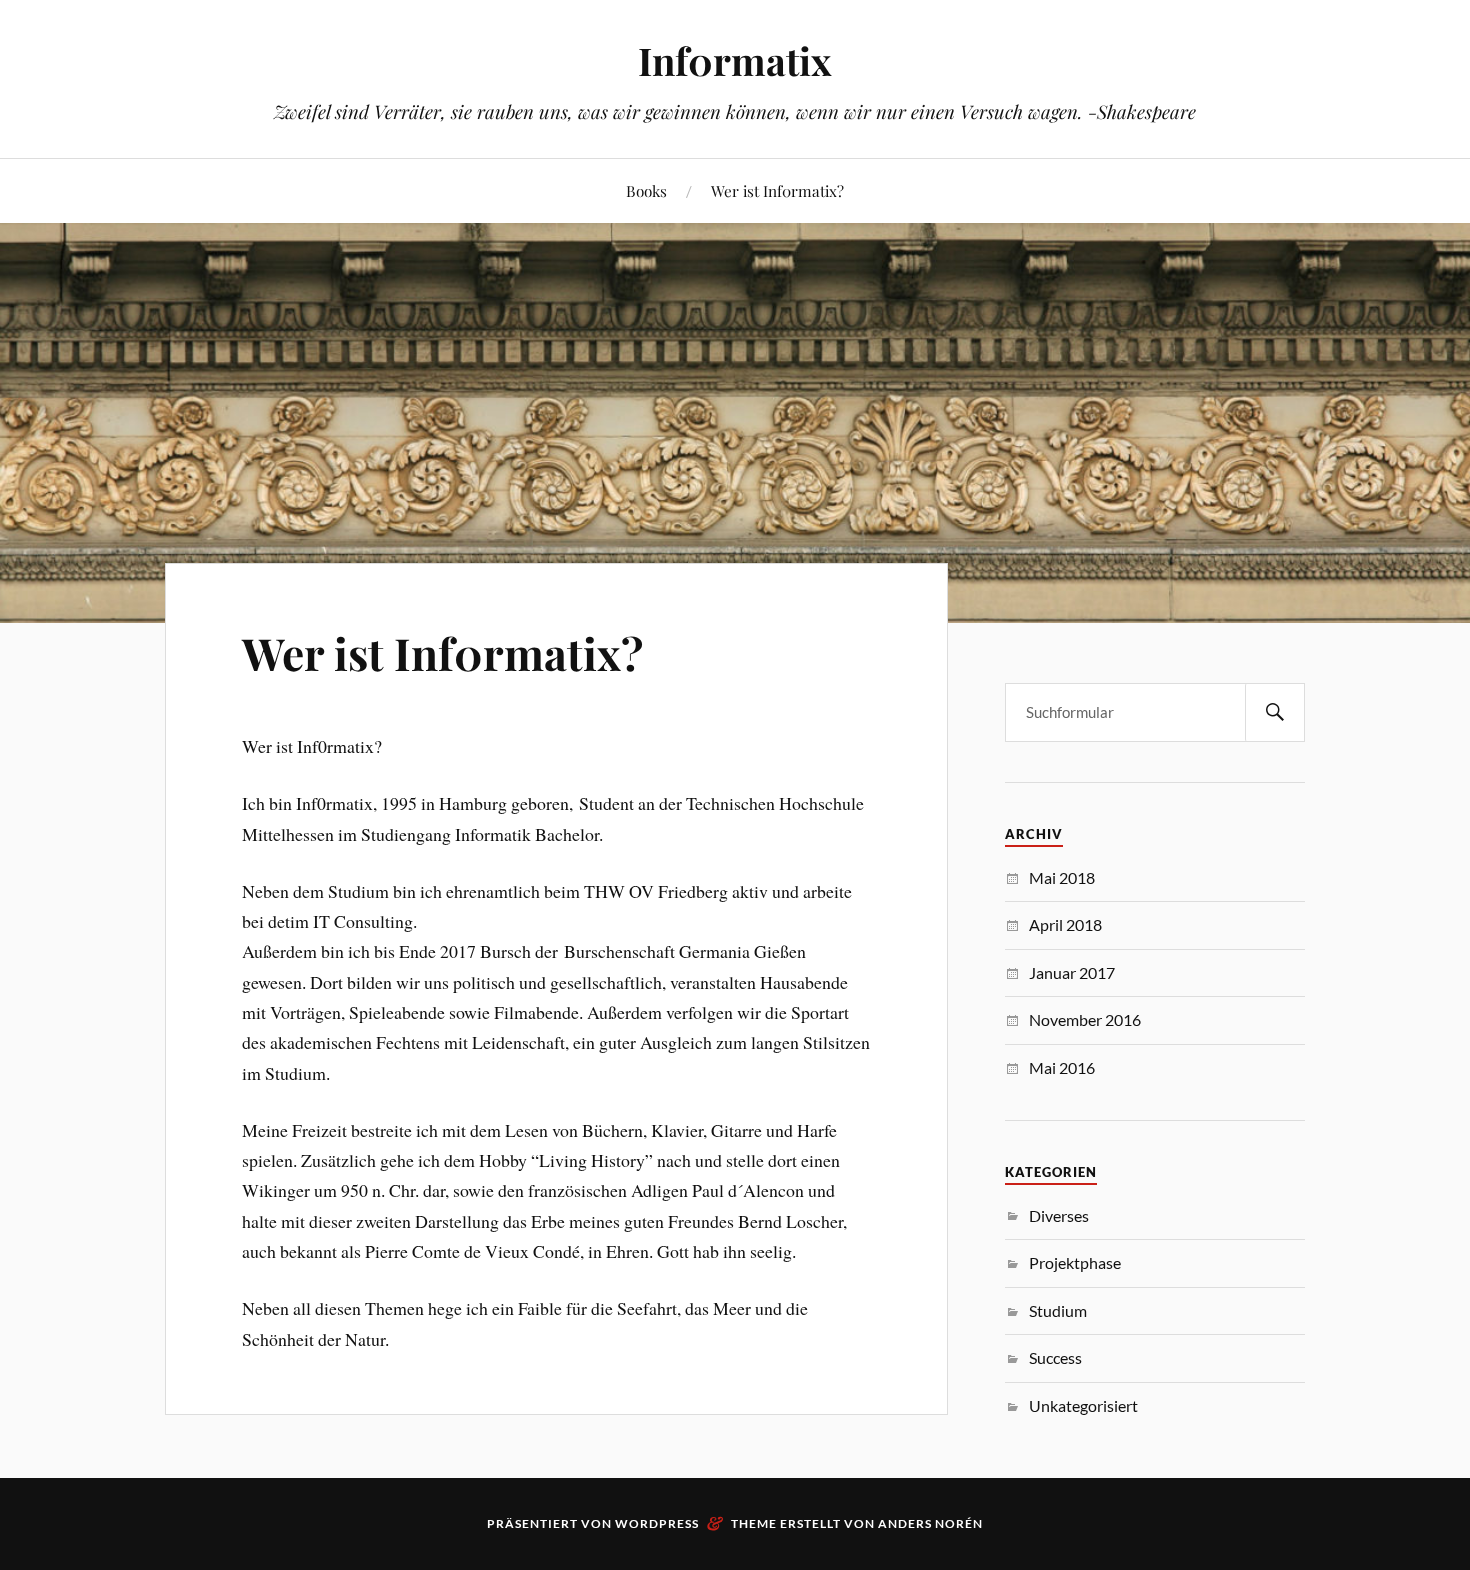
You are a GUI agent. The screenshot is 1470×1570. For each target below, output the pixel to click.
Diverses (1059, 1215)
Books (646, 190)
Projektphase (1075, 1262)
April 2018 (1065, 924)
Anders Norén (930, 1523)
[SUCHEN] (1275, 712)
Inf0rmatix (735, 60)
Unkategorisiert (1083, 1405)
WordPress (657, 1523)
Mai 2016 (1062, 1067)
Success (1055, 1357)
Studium (1058, 1310)
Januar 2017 (1072, 972)
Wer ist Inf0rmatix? (777, 190)
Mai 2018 (1062, 877)
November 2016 (1085, 1019)
